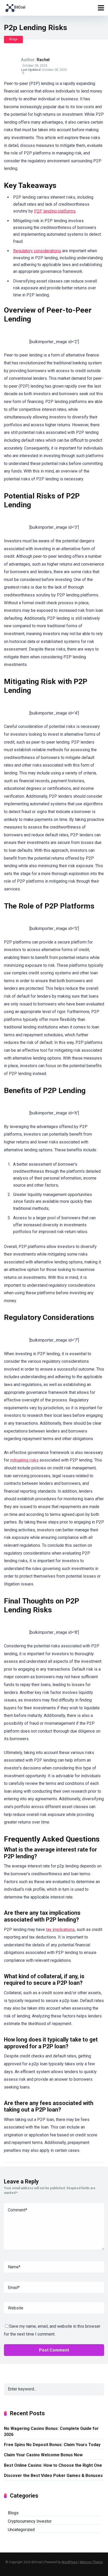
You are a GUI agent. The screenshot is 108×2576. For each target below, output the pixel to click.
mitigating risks (24, 1460)
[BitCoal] (15, 7)
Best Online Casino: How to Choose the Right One (53, 2465)
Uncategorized (21, 2530)
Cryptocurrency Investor (30, 2521)
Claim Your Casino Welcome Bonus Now (43, 2455)
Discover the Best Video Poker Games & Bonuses (53, 2476)
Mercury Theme (91, 2562)
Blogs (13, 39)
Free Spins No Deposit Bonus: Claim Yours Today (52, 2445)
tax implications (60, 1930)
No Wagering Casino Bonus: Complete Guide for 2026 (51, 2431)
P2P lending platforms (55, 211)
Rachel (43, 60)
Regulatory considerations (37, 251)
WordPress (70, 2562)
